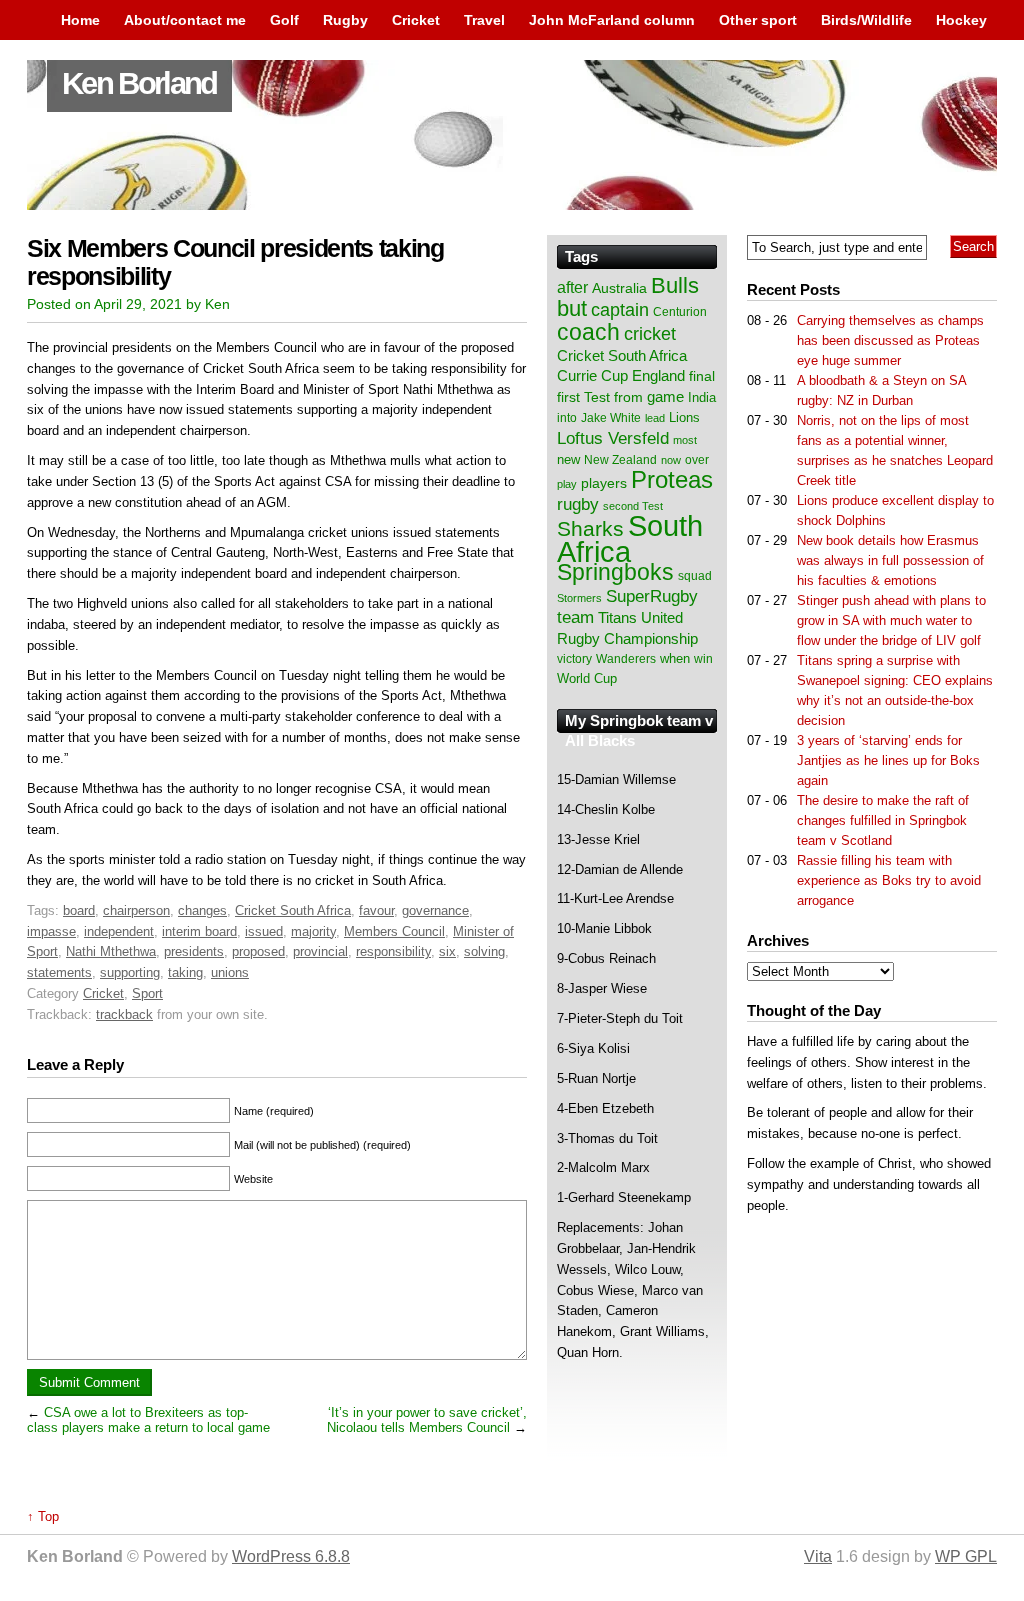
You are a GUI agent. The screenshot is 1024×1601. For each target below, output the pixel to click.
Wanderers (626, 659)
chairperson (136, 910)
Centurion (680, 312)
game (665, 397)
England (658, 375)
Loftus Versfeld (613, 438)
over (697, 460)
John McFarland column (612, 20)
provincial (320, 951)
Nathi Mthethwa (111, 951)
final (702, 376)
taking (185, 972)
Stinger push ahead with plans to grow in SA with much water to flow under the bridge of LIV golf (891, 620)
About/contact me (185, 20)
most (685, 440)
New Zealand (620, 460)
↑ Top (43, 1516)
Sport (147, 993)
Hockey (961, 20)
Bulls (675, 285)
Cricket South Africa (293, 910)
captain (620, 310)
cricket (650, 334)
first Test (583, 397)
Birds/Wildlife (866, 20)
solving (484, 951)
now (671, 460)
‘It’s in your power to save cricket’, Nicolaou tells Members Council (427, 1420)
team (575, 617)
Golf (284, 20)
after (572, 287)
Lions (684, 417)
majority (313, 931)
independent (119, 931)
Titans (617, 617)
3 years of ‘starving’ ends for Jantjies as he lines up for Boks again (888, 760)
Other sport (758, 20)
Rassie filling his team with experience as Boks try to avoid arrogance (889, 880)
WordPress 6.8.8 (291, 1556)
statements (59, 972)
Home (80, 20)
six (447, 951)
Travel (484, 20)
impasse (51, 931)
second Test (633, 506)
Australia (619, 288)
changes (202, 910)
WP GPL (966, 1556)
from (628, 397)
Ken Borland (139, 83)
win (703, 659)
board (79, 910)
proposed (258, 951)
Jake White (611, 418)
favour (376, 910)
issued (264, 931)
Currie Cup (592, 376)
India (702, 398)
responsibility (393, 951)
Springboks (615, 572)
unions (230, 972)
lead (655, 418)
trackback (124, 1014)
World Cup (587, 678)
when (675, 658)
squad (695, 576)
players (604, 483)
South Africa (630, 538)
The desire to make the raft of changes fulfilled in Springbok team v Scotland (883, 820)
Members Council (394, 931)
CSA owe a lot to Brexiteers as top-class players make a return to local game (148, 1420)
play (567, 484)
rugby (578, 504)
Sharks (590, 528)
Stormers (579, 598)
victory (574, 659)
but (572, 308)
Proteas (672, 479)
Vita (818, 1556)
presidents (194, 951)
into (567, 418)
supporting (130, 972)
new (568, 459)
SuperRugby (652, 596)
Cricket (416, 20)
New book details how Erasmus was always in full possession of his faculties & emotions (890, 560)
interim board (199, 931)
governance (435, 910)
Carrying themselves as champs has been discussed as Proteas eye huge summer (890, 340)
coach (588, 332)
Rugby (345, 20)
